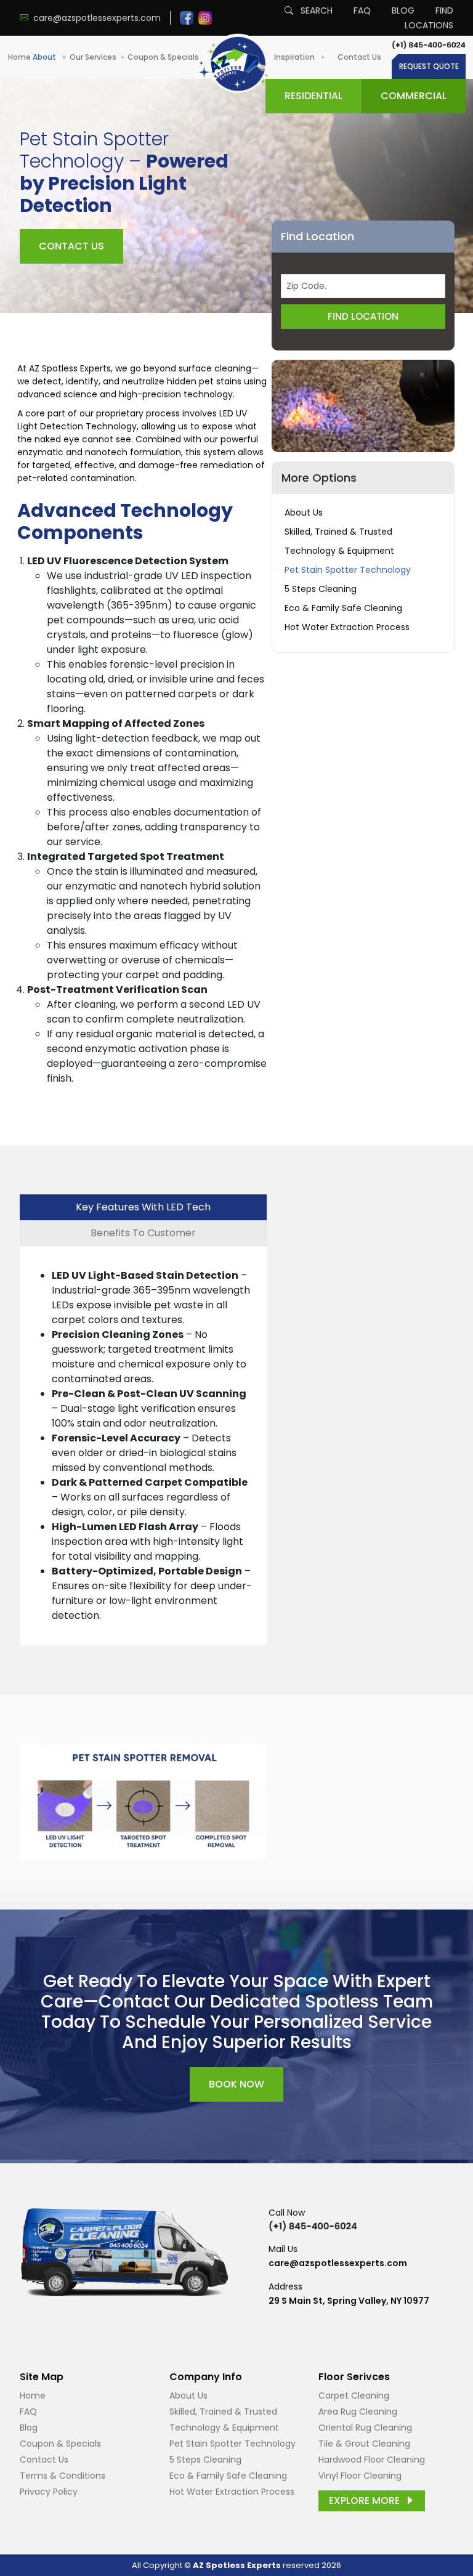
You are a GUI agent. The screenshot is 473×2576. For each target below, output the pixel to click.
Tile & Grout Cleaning (364, 2444)
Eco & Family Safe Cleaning (343, 608)
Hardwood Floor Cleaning (372, 2460)
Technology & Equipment (339, 551)
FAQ (362, 10)
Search (315, 10)
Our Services (93, 57)
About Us (304, 512)
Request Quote (429, 66)
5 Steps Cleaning (321, 589)
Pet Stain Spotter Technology (348, 570)
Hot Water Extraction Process (347, 627)
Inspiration (295, 57)
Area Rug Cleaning (358, 2412)
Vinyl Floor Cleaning (360, 2476)
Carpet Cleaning (354, 2396)
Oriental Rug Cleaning (365, 2428)
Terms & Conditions (63, 2476)
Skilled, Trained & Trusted (338, 532)
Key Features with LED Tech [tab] (143, 1207)
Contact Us (359, 57)
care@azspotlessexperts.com (338, 2263)
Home (19, 57)
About (45, 57)
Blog (403, 10)
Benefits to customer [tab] (143, 1233)
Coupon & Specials (163, 57)
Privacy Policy (49, 2492)
